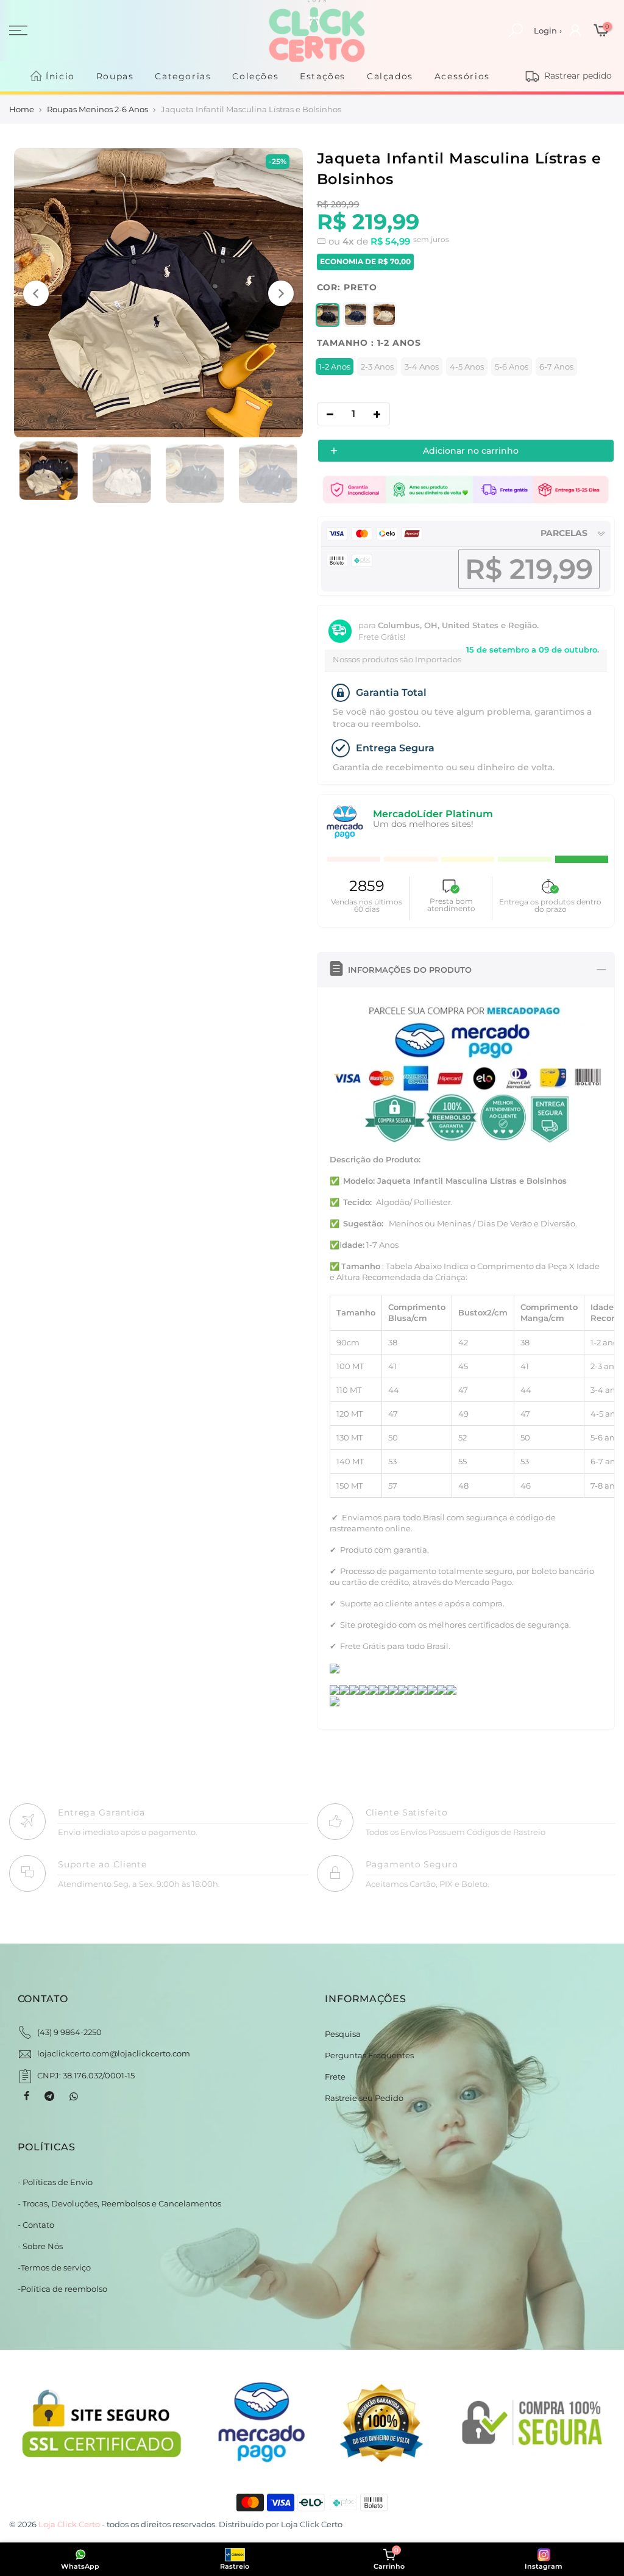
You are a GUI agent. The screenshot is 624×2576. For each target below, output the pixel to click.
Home (22, 109)
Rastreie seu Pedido (364, 2098)
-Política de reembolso (62, 2289)
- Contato (36, 2225)
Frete (335, 2077)
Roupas (115, 76)
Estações (323, 76)
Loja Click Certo (312, 2524)
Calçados (390, 76)
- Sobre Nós (40, 2246)
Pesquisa (343, 2034)
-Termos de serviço (54, 2267)
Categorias (183, 76)
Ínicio (60, 76)
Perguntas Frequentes (369, 2055)
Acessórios (462, 76)
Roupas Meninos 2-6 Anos (97, 109)
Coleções (255, 76)
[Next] (281, 293)
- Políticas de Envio (55, 2182)
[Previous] (36, 293)
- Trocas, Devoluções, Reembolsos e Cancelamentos (119, 2203)
